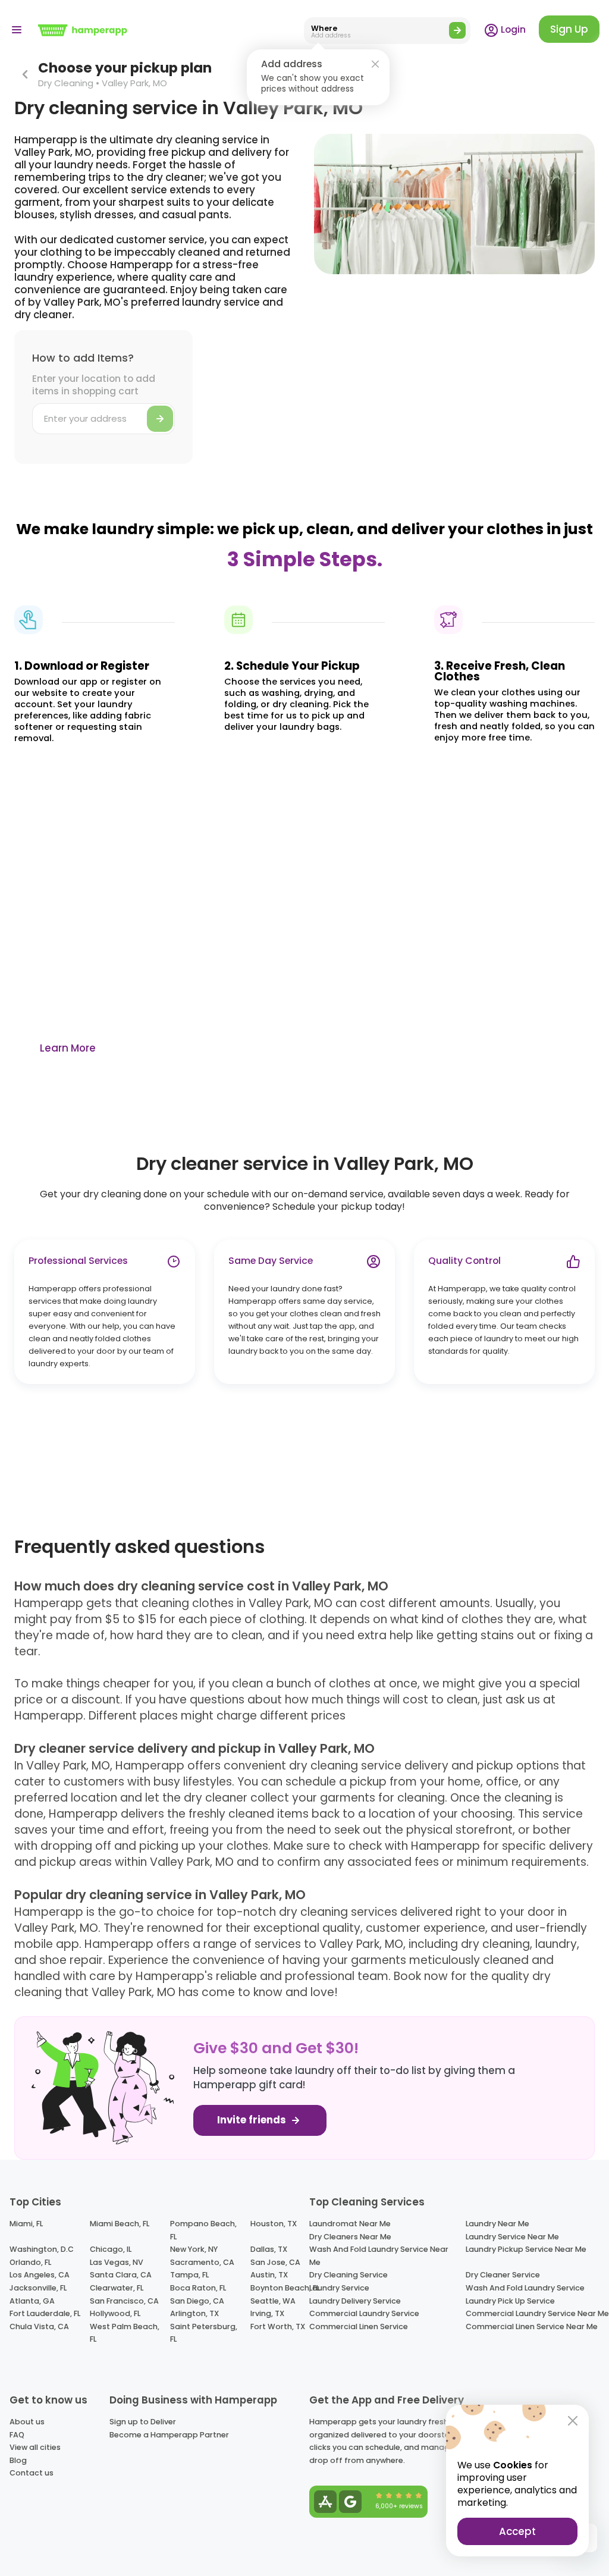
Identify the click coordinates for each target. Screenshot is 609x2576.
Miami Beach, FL (120, 2224)
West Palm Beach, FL (125, 2333)
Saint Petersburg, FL (204, 2333)
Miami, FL (26, 2224)
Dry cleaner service (503, 2275)
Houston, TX (274, 2224)
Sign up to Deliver (143, 2422)
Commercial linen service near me (532, 2326)
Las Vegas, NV (117, 2262)
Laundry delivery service (355, 2301)
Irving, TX (267, 2313)
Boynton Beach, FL (285, 2288)
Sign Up (569, 29)
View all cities (35, 2447)
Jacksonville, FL (38, 2288)
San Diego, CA (197, 2301)
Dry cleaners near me (350, 2237)
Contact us (32, 2473)
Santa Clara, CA (121, 2275)
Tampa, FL (189, 2275)
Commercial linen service (359, 2326)
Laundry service (339, 2288)
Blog (18, 2460)
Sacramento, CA (202, 2262)
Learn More (68, 1048)
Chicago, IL (111, 2249)
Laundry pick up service (510, 2301)
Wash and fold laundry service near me (379, 2256)
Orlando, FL (30, 2262)
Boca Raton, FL (198, 2288)
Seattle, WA (273, 2301)
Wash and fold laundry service (525, 2288)
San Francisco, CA (124, 2301)
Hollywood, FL (115, 2313)
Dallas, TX (269, 2249)
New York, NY (194, 2249)
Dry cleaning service (349, 2275)
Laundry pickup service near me (526, 2249)
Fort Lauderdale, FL (45, 2313)
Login (512, 29)
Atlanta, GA (32, 2301)
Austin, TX (269, 2275)
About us (27, 2422)
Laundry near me (497, 2224)
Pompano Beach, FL (203, 2230)
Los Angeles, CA (40, 2275)
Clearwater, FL (117, 2288)
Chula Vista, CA (39, 2326)
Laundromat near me (350, 2224)
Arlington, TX (194, 2313)
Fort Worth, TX (278, 2326)
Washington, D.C (42, 2249)
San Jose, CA (275, 2262)
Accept (517, 2531)
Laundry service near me (512, 2237)
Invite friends (253, 2120)
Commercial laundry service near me (537, 2313)
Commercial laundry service (364, 2313)
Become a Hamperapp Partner (169, 2435)
